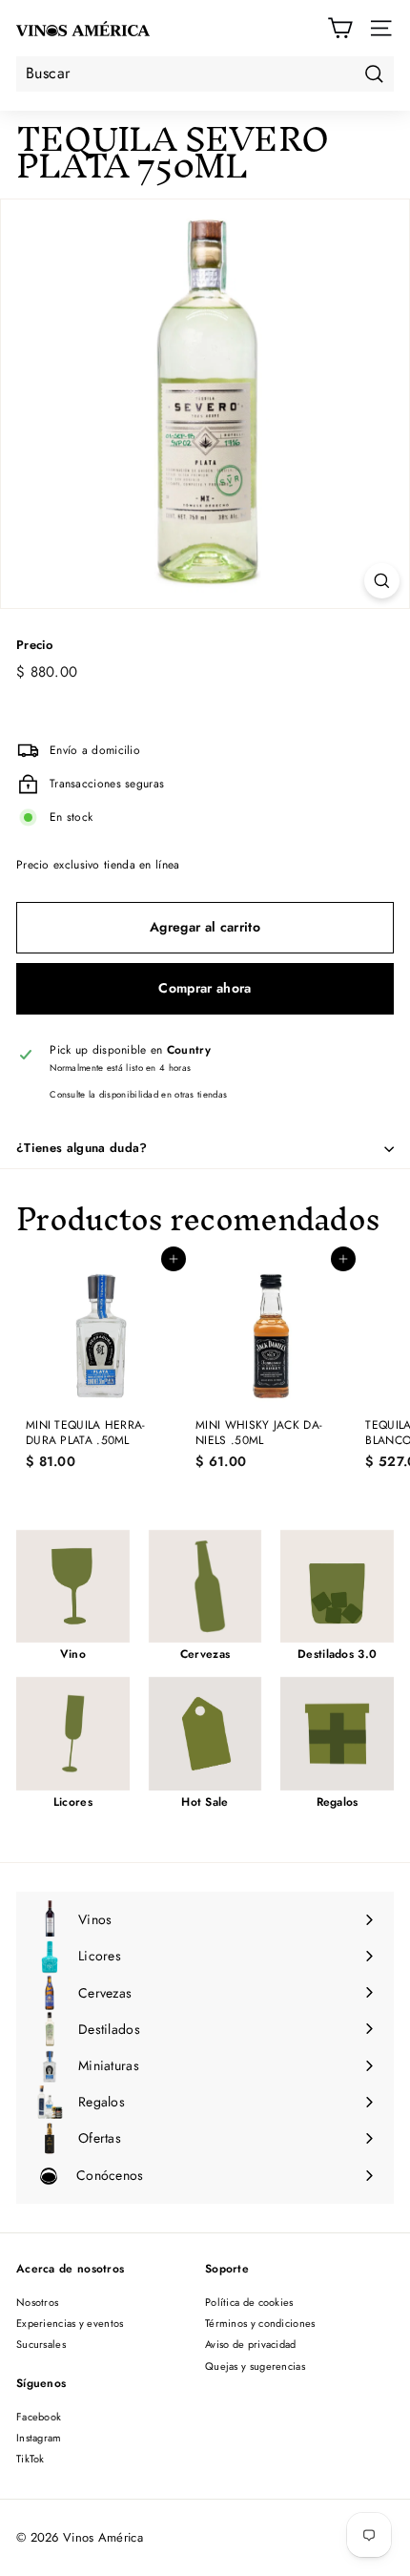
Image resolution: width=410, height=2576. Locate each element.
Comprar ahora (205, 988)
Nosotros (37, 2302)
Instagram (39, 2438)
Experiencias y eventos (70, 2323)
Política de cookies (249, 2302)
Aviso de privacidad (251, 2344)
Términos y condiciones (260, 2323)
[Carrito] (340, 28)
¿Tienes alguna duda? (82, 1148)
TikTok (31, 2459)
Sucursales (41, 2344)
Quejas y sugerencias (255, 2366)
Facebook (39, 2417)
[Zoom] (382, 581)
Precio (35, 646)
